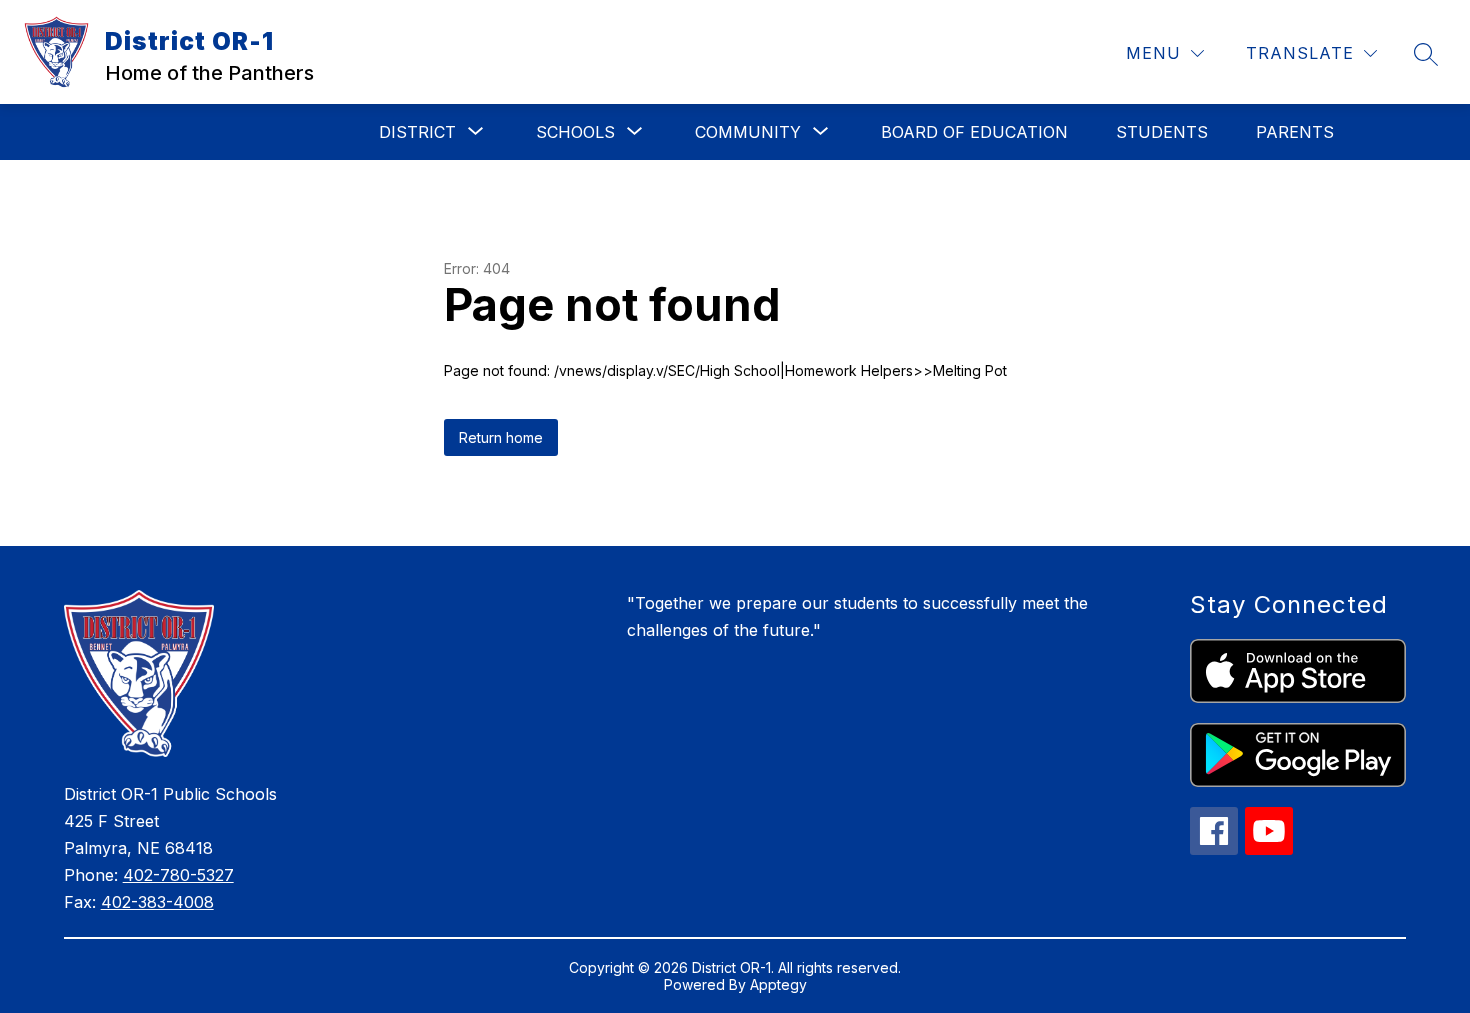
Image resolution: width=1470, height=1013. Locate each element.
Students (1162, 132)
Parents (1295, 132)
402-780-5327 (178, 875)
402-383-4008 (157, 902)
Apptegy (778, 984)
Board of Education (974, 132)
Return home (501, 437)
